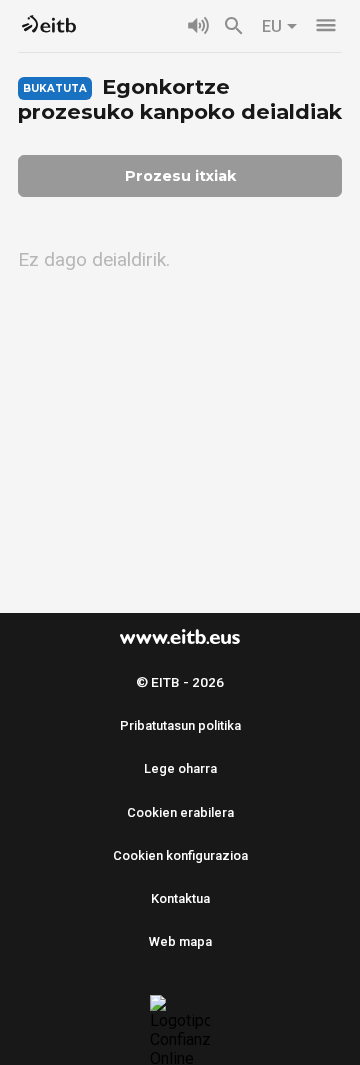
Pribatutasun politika (180, 725)
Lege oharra (180, 768)
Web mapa (180, 941)
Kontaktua (180, 898)
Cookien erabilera (180, 812)
